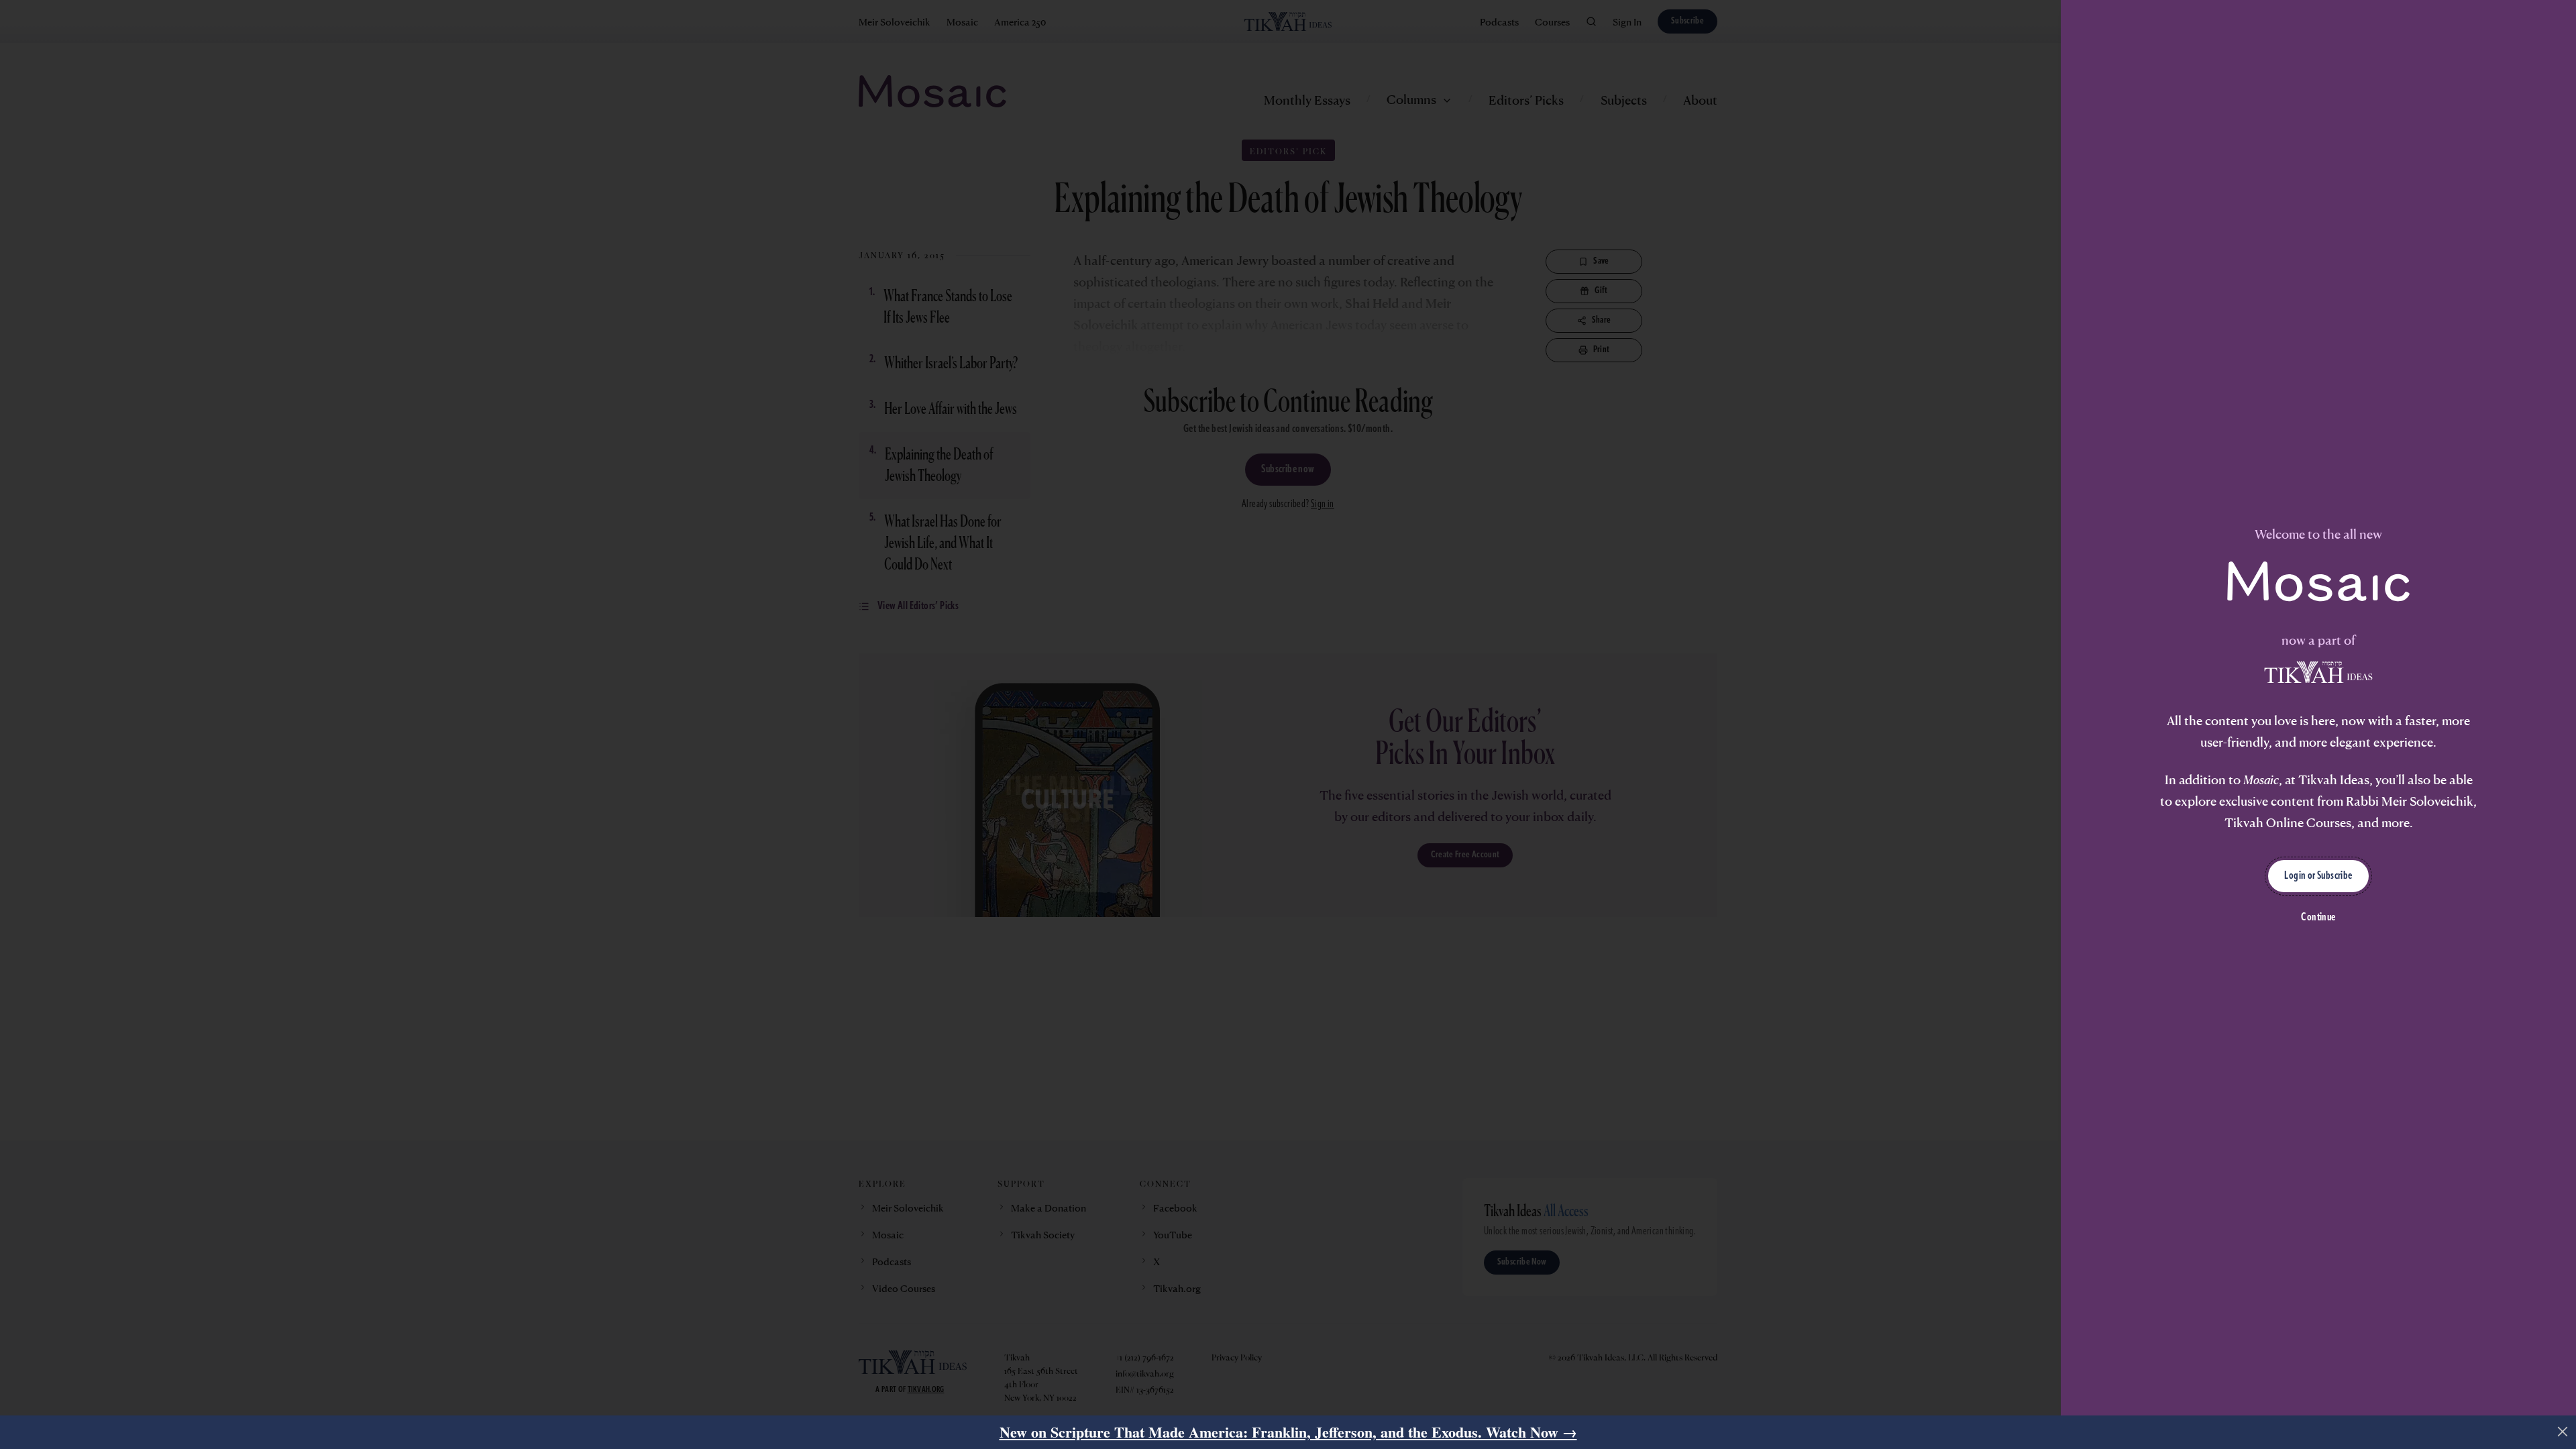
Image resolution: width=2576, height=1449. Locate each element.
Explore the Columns (1120, 835)
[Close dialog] (1606, 573)
